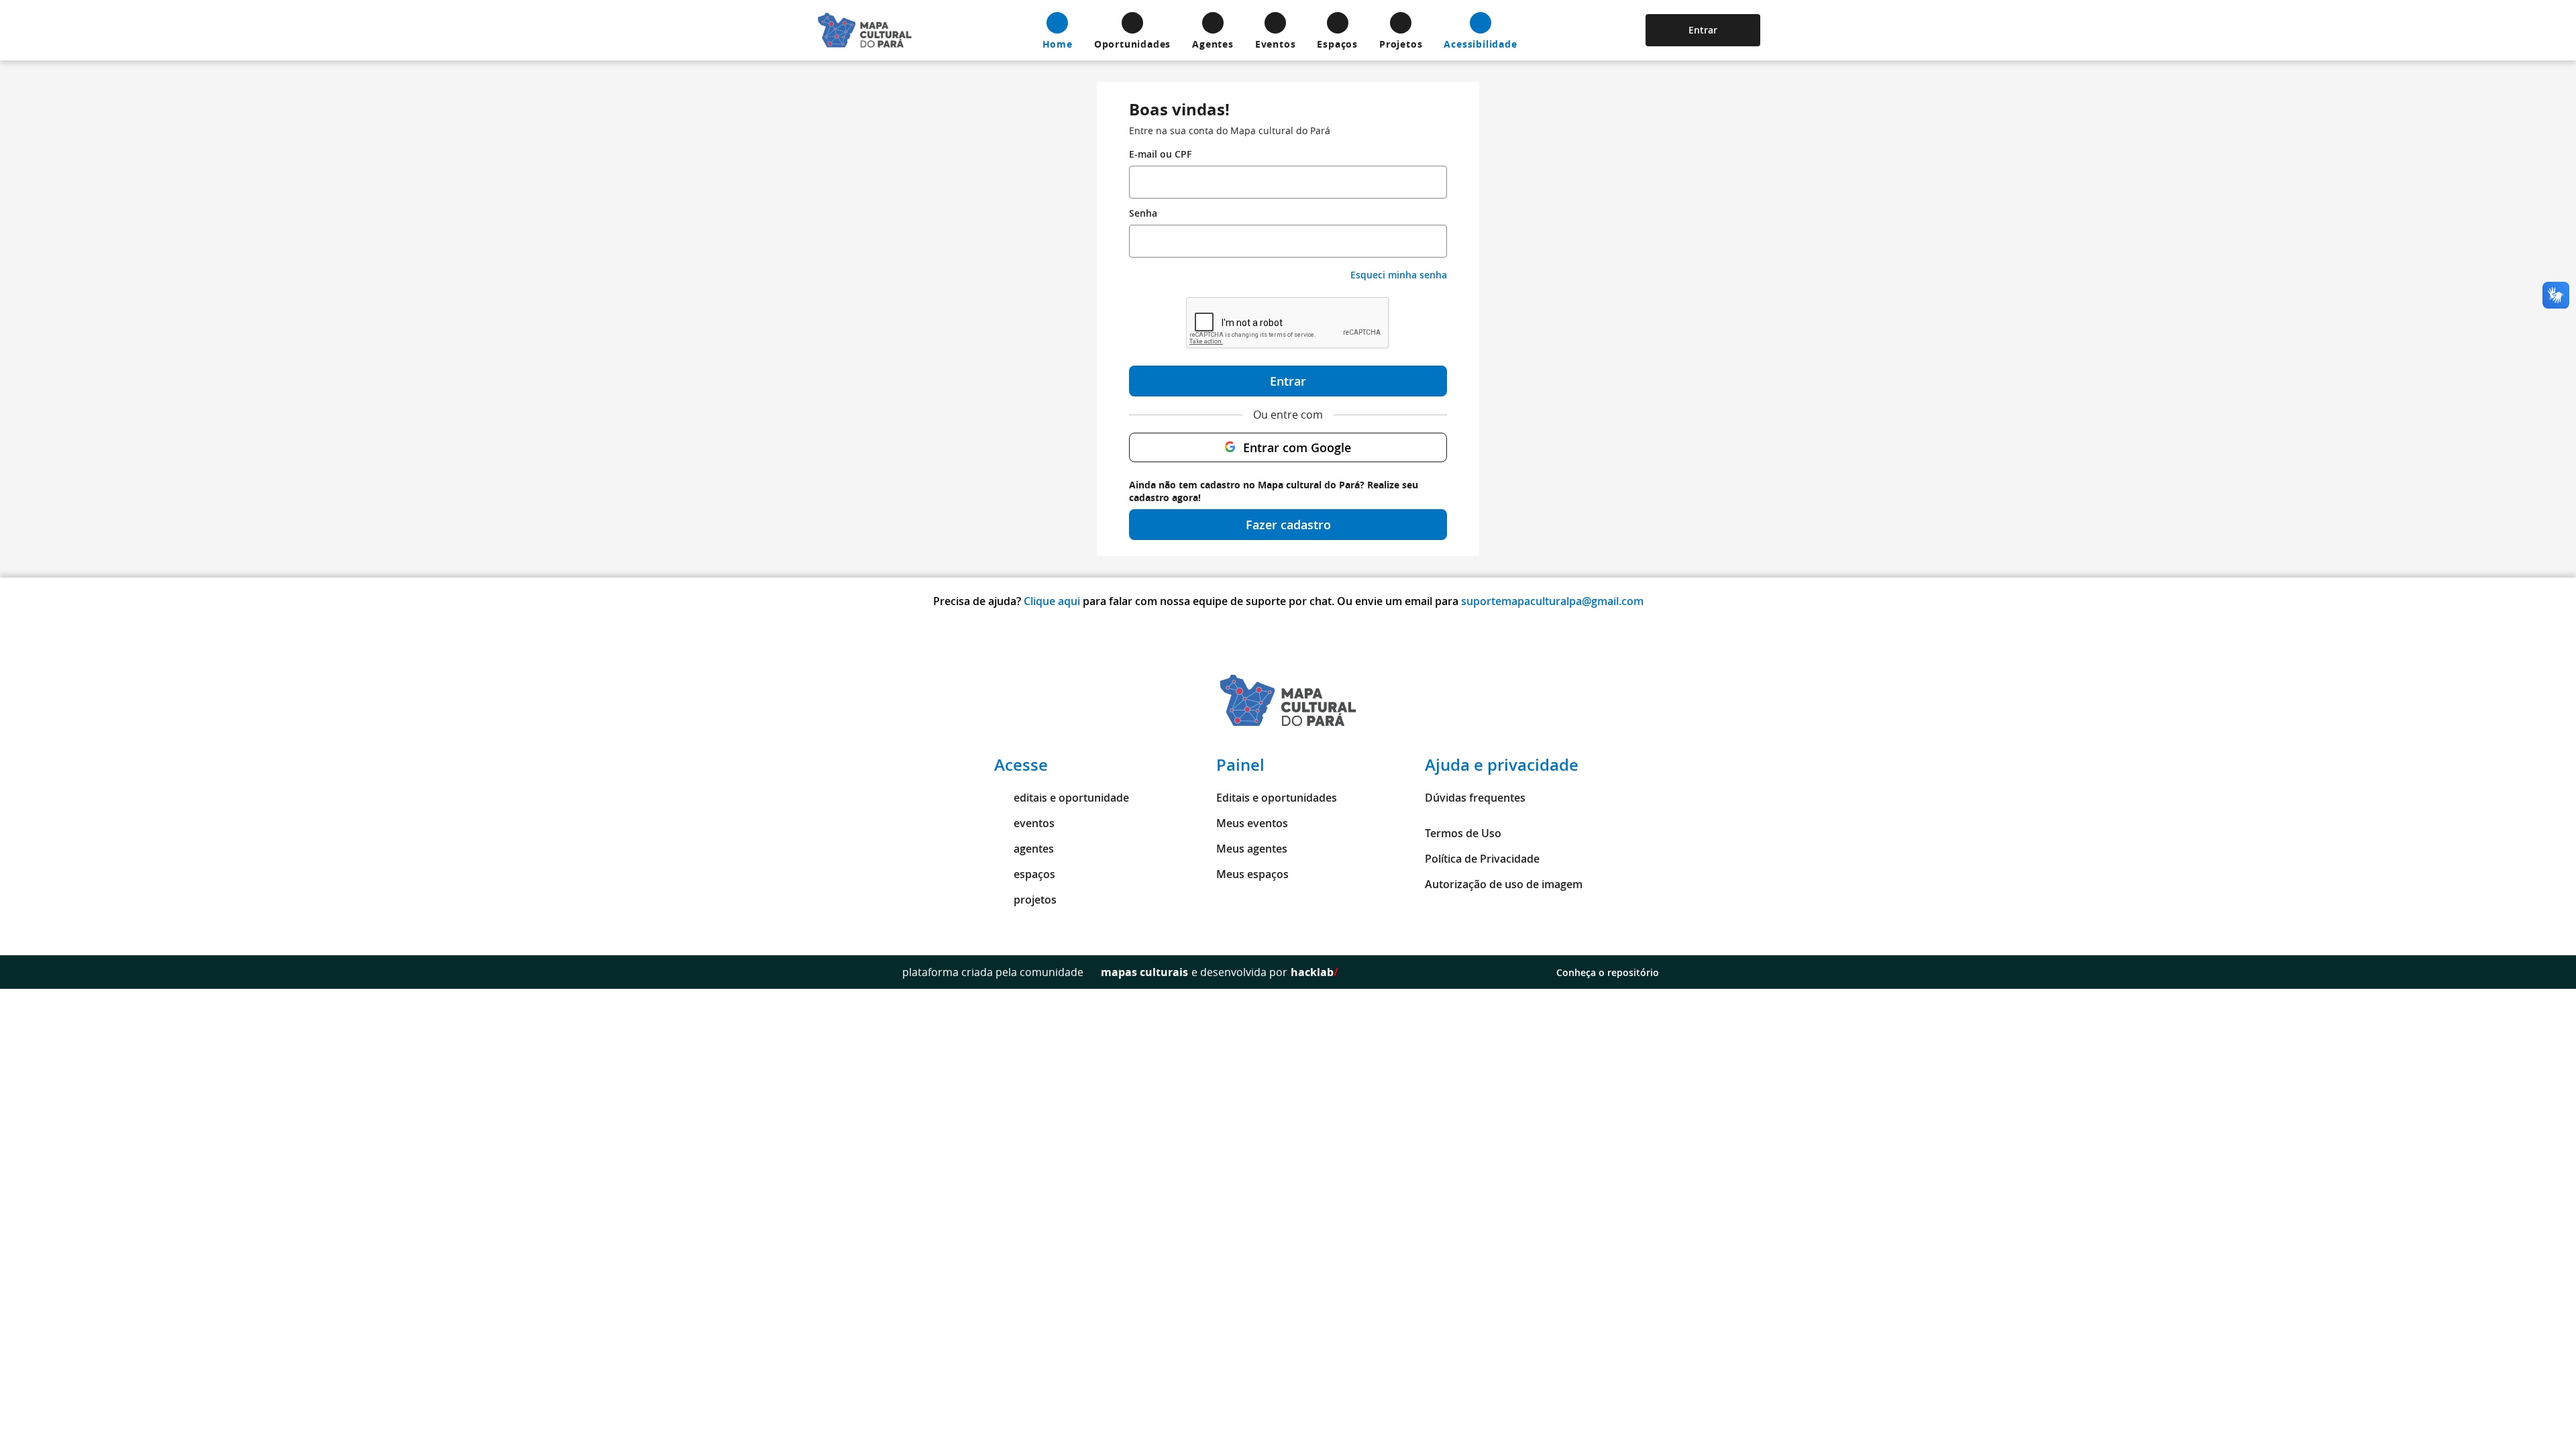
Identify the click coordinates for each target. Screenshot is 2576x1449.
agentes (1034, 849)
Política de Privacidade (1482, 859)
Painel (1240, 765)
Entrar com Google (1297, 447)
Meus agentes (1252, 849)
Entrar (1703, 30)
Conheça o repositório (1608, 972)
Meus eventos (1252, 823)
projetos (1035, 900)
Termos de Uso (1463, 833)
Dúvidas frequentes (1475, 798)
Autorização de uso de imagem (1504, 884)
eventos (1034, 823)
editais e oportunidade (1071, 798)
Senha (1143, 213)
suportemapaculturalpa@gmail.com (1552, 601)
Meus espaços (1252, 874)
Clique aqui (1052, 601)
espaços (1034, 874)
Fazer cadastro (1288, 525)
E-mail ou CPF (1160, 154)
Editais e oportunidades (1277, 798)
